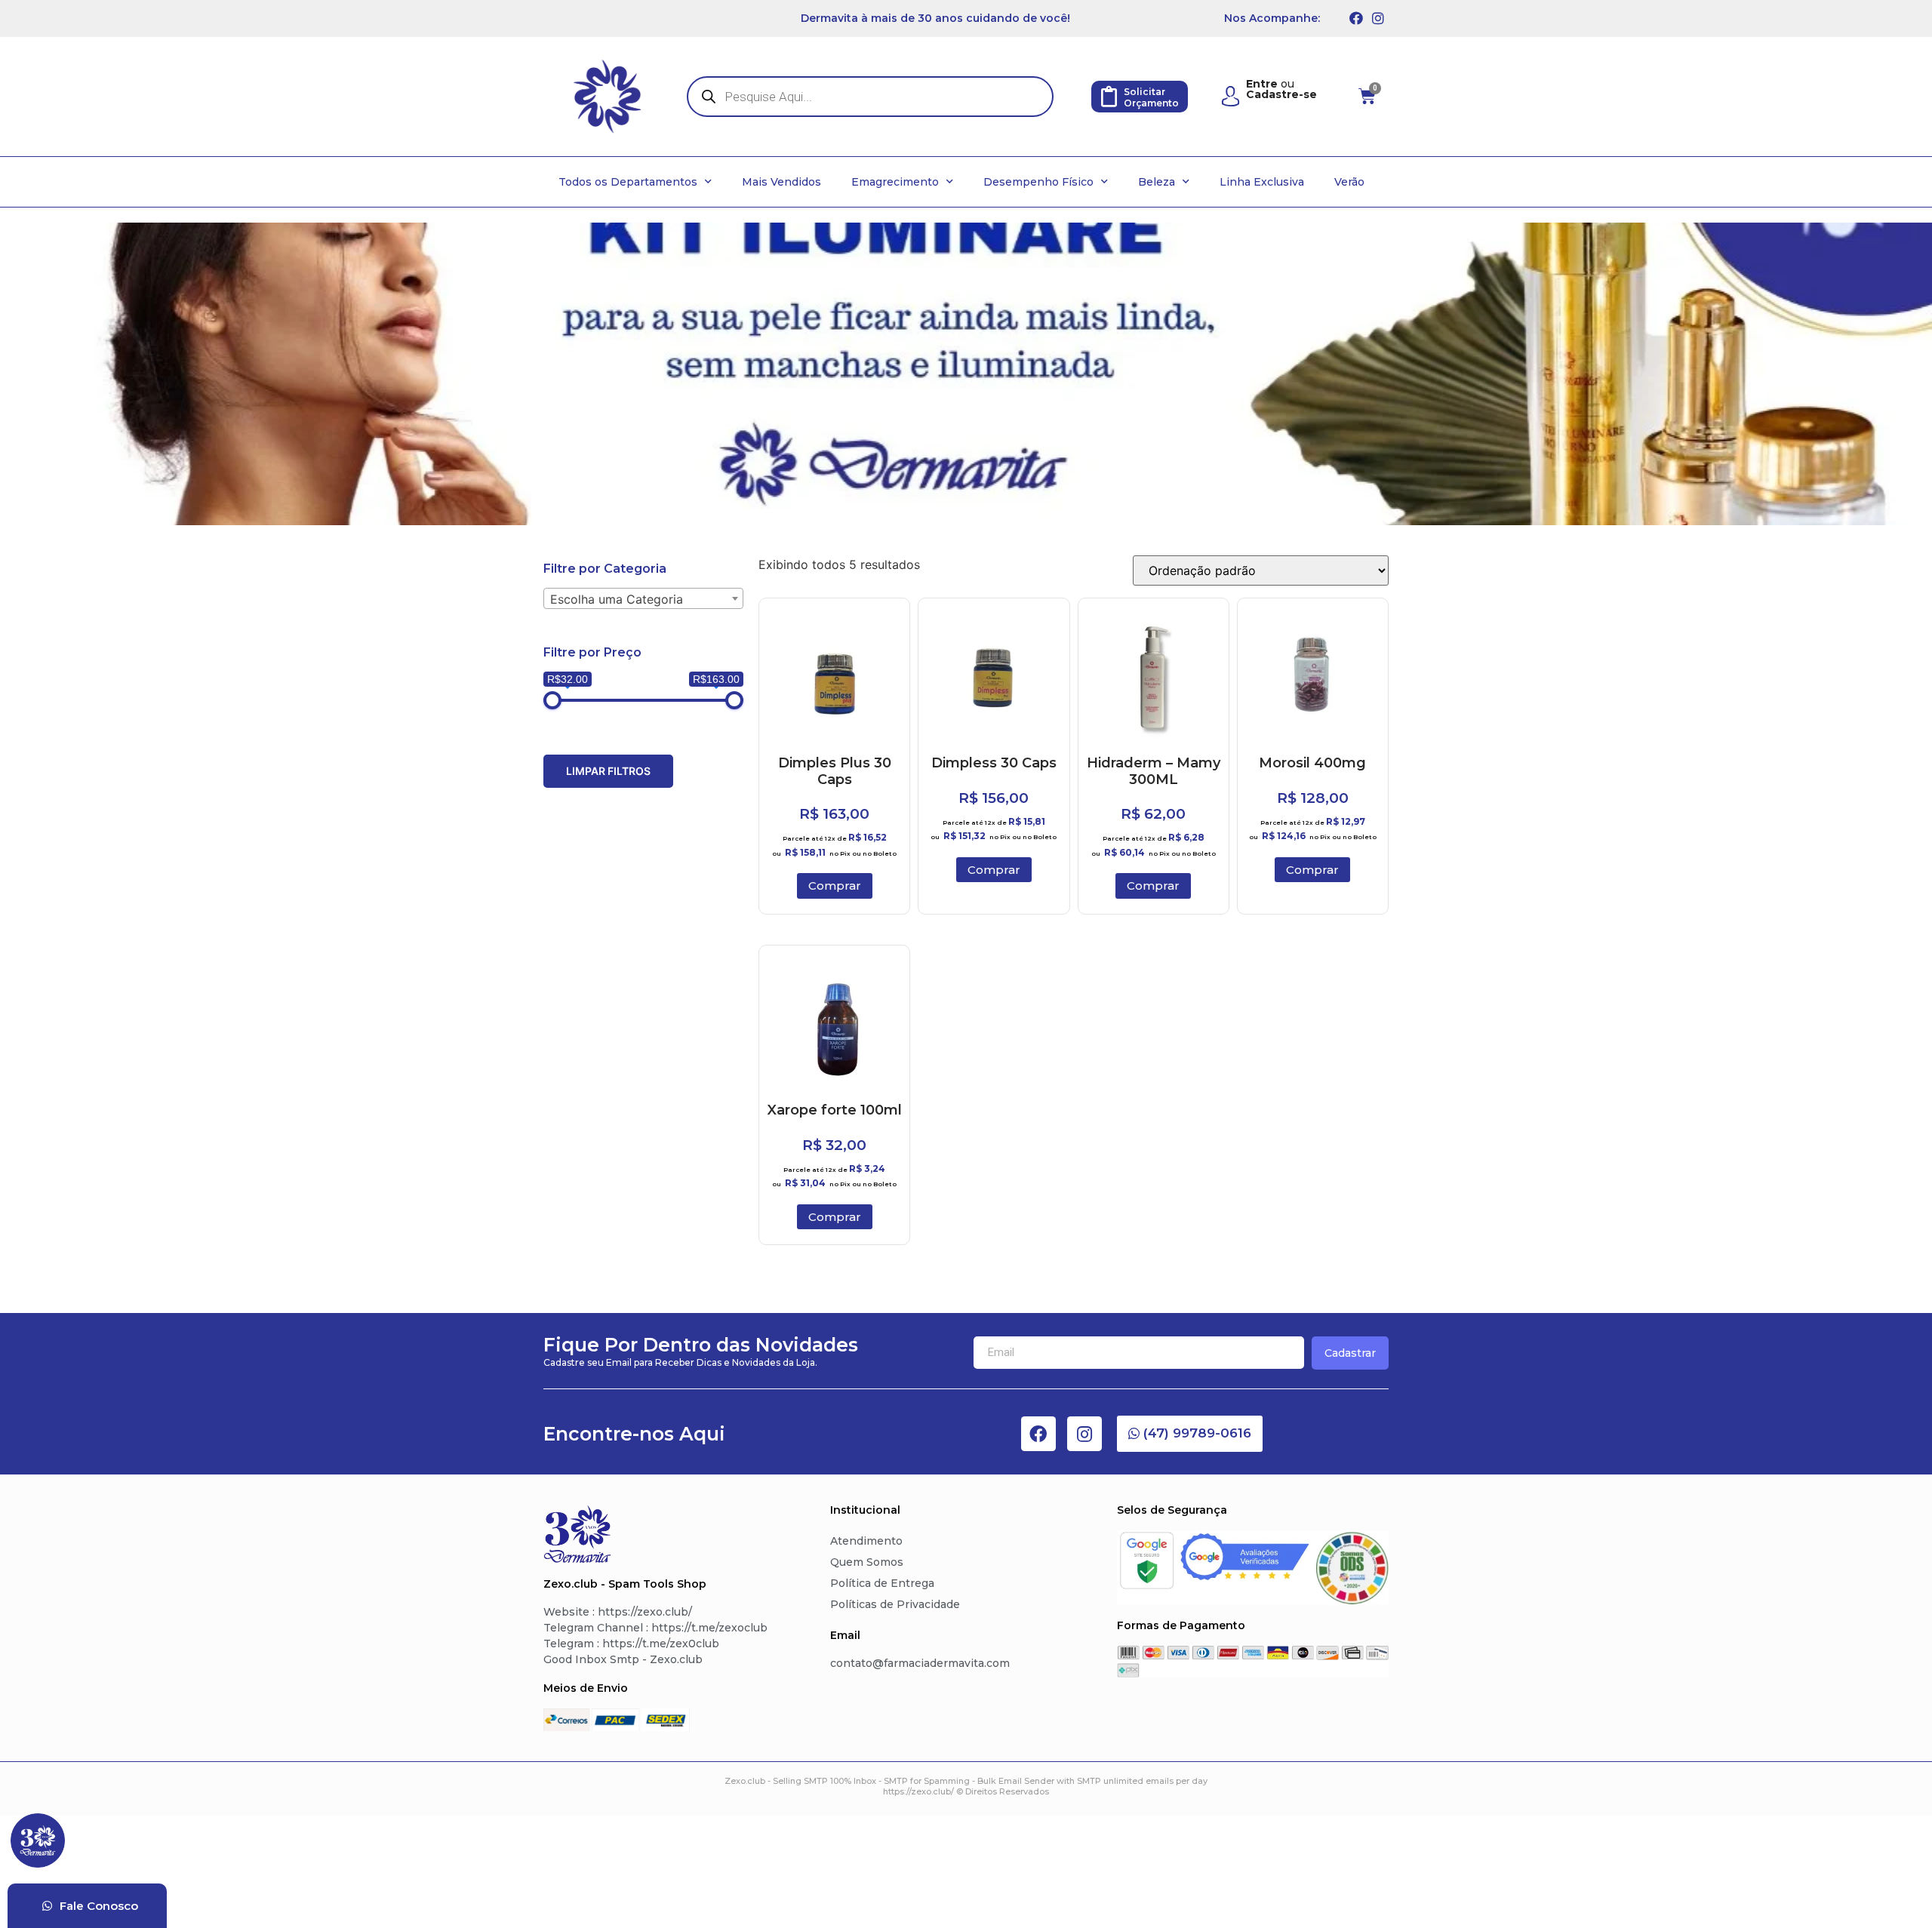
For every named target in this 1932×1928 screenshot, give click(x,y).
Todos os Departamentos (628, 182)
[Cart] (1367, 97)
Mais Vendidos (781, 182)
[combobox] (643, 598)
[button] (1190, 1434)
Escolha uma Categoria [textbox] (617, 599)
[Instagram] (1378, 18)
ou (1281, 89)
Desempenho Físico (1038, 182)
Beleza (1157, 182)
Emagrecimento (895, 182)
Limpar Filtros (608, 771)
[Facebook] (1356, 18)
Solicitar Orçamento (1151, 97)
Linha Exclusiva (1262, 182)
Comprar (835, 886)
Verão (1349, 182)
